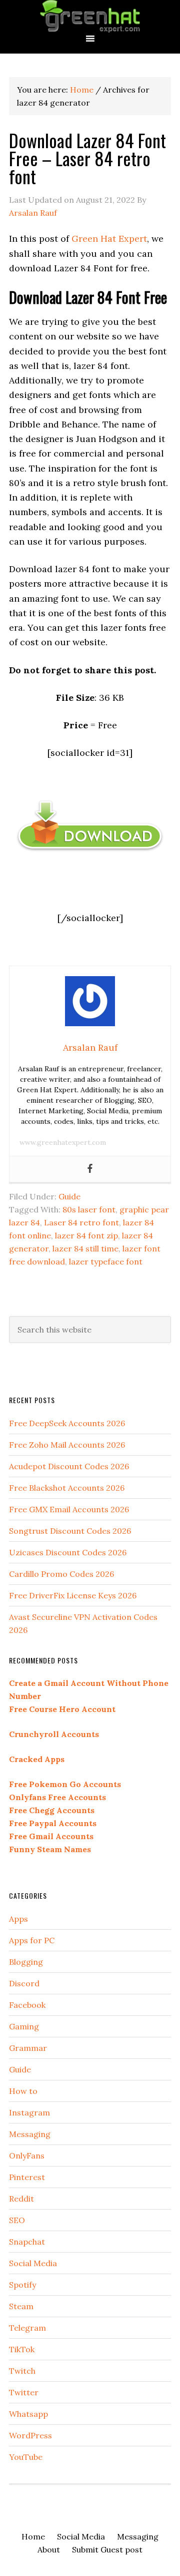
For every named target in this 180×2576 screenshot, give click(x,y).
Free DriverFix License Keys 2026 (73, 1595)
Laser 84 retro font (81, 1222)
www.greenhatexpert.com (63, 1142)
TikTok (22, 2349)
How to (23, 2091)
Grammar (28, 2048)
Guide (69, 1196)
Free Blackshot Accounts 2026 (67, 1488)
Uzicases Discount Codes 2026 (68, 1552)
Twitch (22, 2371)
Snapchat (27, 2242)
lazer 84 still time (85, 1248)
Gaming (24, 2026)
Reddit (21, 2199)
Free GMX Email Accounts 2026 (69, 1509)
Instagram (29, 2112)
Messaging (30, 2134)
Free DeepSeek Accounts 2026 (67, 1423)
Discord (24, 1983)
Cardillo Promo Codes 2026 (61, 1574)
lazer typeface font (106, 1261)
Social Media (33, 2263)
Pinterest (27, 2177)
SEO (17, 2220)
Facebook (27, 2005)
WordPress (30, 2435)
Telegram (27, 2328)
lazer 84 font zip (86, 1235)
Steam (21, 2306)
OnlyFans (27, 2156)
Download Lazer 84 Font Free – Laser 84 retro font (87, 158)
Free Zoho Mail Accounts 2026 (67, 1445)
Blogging (26, 1962)
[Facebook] (90, 1169)
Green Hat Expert (90, 16)
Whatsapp (28, 2414)
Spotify (22, 2285)
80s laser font (89, 1209)
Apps (18, 1919)
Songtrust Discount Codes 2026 (70, 1531)
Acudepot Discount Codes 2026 (69, 1466)
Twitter (24, 2392)
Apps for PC (32, 1940)
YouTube (26, 2457)
